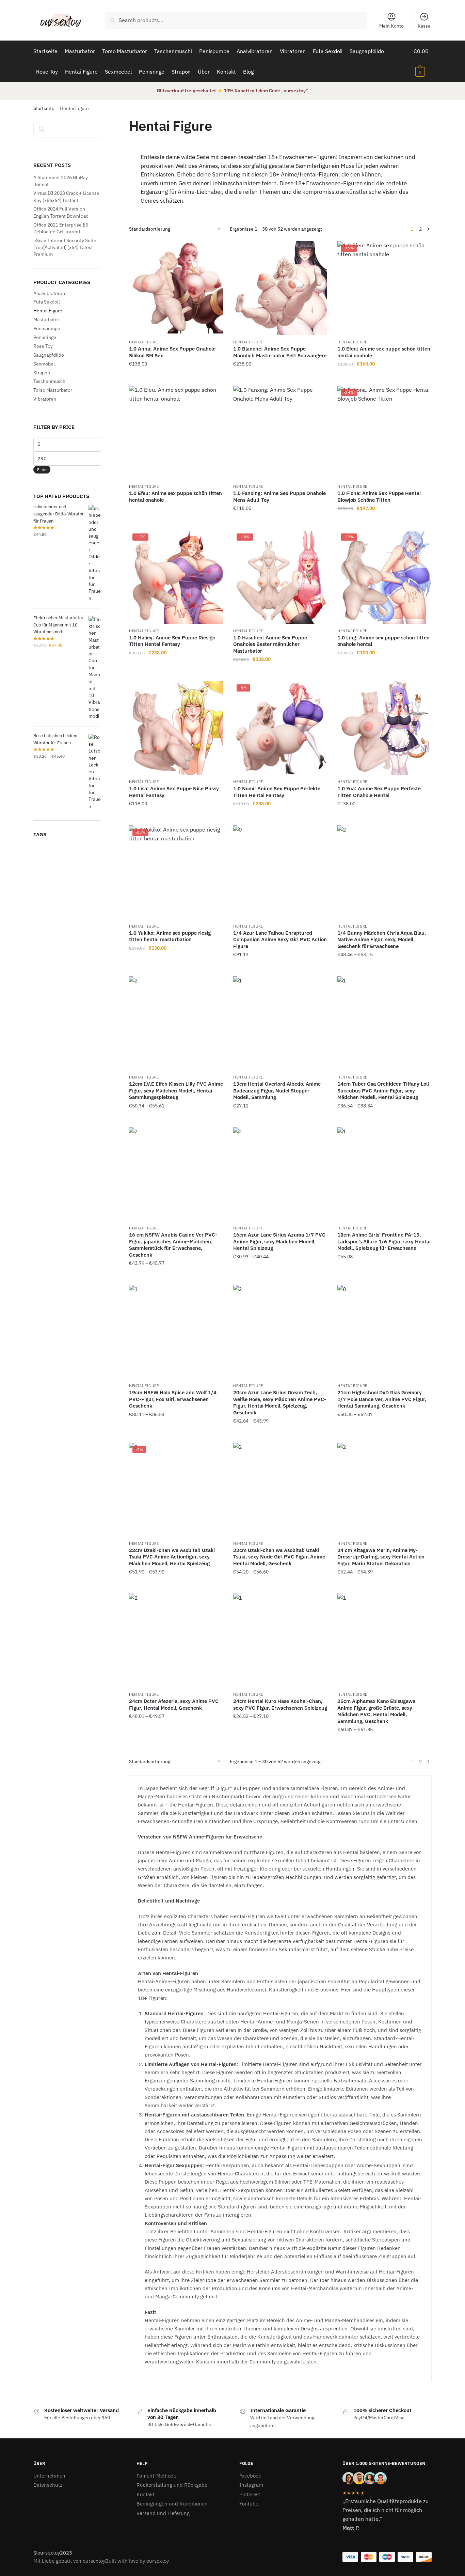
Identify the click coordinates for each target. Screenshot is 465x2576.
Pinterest (250, 2494)
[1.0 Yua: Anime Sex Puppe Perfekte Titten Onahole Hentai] (384, 728)
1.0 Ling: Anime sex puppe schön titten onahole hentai (383, 641)
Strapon (42, 373)
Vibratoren (45, 399)
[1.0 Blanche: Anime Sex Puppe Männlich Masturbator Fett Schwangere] (280, 288)
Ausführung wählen (280, 968)
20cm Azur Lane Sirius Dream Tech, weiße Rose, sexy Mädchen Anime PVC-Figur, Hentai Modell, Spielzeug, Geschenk (280, 1402)
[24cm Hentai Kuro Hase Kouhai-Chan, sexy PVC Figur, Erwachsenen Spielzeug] (280, 1641)
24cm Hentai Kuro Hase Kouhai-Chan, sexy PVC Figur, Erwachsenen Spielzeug (280, 1704)
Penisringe (45, 337)
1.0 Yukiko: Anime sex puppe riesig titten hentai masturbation (170, 936)
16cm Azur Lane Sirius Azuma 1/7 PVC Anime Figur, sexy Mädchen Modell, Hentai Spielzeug (279, 1241)
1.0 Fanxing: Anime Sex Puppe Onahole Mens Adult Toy (279, 496)
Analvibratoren (49, 293)
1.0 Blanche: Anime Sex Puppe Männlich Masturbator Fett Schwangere (280, 352)
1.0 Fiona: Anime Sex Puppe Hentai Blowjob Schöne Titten (379, 496)
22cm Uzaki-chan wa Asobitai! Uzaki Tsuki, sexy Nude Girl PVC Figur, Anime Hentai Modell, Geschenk (279, 1557)
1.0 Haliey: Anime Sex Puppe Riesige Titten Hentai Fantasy (172, 641)
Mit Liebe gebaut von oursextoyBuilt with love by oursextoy (101, 2561)
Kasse (424, 26)
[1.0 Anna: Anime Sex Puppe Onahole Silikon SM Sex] (176, 288)
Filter (42, 470)
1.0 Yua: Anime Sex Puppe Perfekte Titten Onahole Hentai (379, 792)
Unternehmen (49, 2476)
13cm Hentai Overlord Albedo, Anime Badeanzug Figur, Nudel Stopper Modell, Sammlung (277, 1090)
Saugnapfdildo (49, 355)
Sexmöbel (44, 364)
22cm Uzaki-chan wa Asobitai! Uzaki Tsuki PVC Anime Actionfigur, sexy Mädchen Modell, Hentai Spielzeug (172, 1557)
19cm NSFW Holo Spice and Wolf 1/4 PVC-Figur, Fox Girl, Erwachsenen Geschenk (173, 1399)
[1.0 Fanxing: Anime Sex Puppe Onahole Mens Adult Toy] (280, 433)
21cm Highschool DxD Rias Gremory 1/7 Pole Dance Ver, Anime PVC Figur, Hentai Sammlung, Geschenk (382, 1399)
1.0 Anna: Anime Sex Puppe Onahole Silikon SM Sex (172, 352)
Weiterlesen (176, 522)
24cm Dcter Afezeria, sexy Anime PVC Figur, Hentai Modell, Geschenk (174, 1704)
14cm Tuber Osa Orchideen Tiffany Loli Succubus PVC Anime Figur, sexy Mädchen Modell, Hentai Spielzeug (383, 1090)
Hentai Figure (144, 342)
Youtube (249, 2504)
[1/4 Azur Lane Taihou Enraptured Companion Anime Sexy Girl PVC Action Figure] (280, 872)
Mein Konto (391, 26)
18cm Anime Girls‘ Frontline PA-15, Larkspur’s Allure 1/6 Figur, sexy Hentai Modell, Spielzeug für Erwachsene (384, 1241)
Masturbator (46, 320)
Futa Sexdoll (47, 302)
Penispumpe (47, 328)
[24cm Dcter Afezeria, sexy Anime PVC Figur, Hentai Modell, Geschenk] (176, 1641)
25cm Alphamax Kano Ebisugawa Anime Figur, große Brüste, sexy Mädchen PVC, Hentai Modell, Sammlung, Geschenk (376, 1711)
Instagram (251, 2485)
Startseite (44, 108)
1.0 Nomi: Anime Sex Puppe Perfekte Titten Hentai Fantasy (277, 792)
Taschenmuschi (50, 381)
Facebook (250, 2476)
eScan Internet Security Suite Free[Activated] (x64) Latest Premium (65, 247)
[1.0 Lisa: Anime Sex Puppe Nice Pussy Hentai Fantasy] (176, 728)
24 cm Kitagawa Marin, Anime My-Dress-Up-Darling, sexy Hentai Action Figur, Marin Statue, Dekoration (381, 1557)
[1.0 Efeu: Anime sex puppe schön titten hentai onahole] (176, 433)
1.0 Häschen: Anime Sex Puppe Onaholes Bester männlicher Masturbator (270, 644)
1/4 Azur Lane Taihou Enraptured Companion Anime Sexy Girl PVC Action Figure (280, 940)
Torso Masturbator (53, 390)
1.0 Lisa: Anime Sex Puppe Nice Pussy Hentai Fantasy (174, 792)
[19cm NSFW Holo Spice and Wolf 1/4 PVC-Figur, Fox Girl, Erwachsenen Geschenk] (176, 1332)
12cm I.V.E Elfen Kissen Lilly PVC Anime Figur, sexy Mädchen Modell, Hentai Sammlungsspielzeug (176, 1090)
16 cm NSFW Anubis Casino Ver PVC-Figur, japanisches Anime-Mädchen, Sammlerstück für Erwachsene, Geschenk (173, 1245)
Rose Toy (43, 346)
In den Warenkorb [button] (176, 378)
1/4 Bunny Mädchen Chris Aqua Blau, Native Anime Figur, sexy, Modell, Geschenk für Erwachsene (382, 940)
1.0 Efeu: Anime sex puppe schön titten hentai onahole (384, 352)
